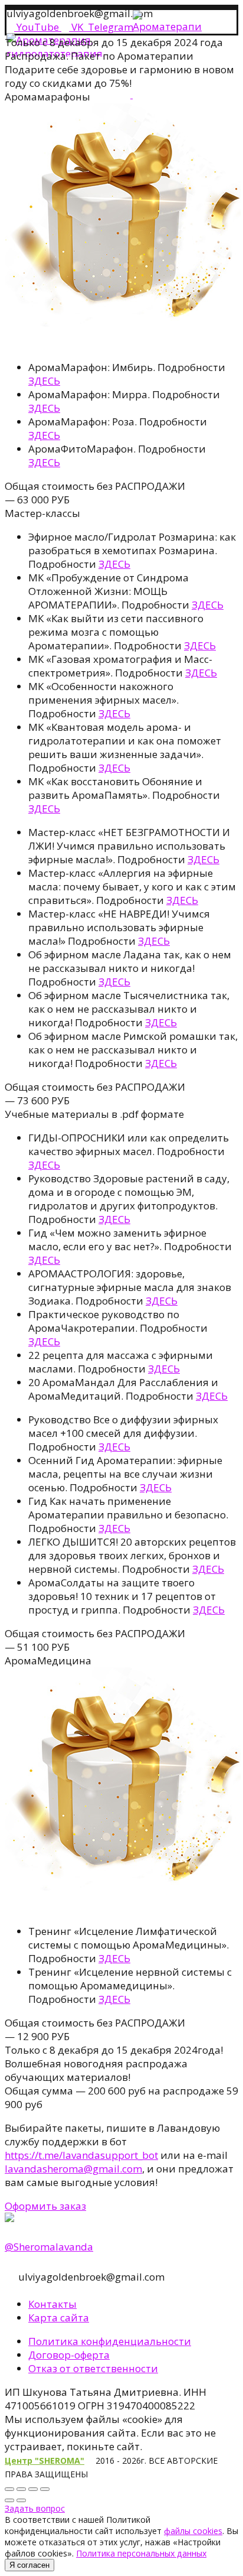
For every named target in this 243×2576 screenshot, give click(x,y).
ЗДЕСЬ (44, 381)
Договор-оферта (69, 2355)
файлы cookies (193, 2531)
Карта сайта (59, 2318)
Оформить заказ (45, 2206)
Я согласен (29, 2565)
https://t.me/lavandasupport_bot (81, 2155)
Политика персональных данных (141, 2553)
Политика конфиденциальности (110, 2341)
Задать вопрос (35, 2508)
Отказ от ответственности (93, 2368)
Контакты (52, 2304)
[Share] (21, 2489)
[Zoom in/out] (45, 2489)
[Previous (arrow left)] (9, 2500)
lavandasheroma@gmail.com (73, 2169)
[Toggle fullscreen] (33, 2489)
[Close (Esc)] (9, 2489)
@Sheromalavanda (49, 2247)
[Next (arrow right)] (21, 2500)
